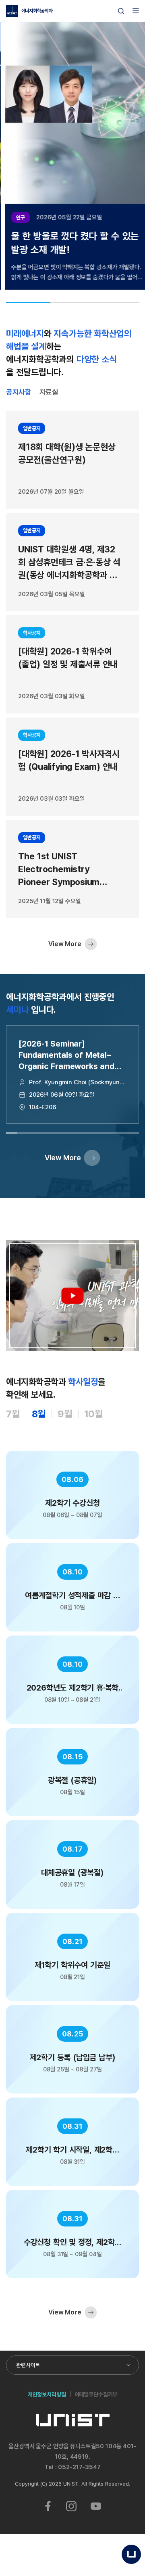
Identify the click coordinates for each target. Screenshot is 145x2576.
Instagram (71, 2506)
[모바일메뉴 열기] (136, 11)
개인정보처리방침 (47, 2394)
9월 (65, 1414)
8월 (39, 1414)
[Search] (121, 11)
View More (65, 944)
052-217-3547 (79, 2467)
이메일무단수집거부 (96, 2394)
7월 (13, 1414)
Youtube (96, 2506)
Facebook (48, 2506)
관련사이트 (28, 2365)
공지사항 (19, 392)
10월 (94, 1414)
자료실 (49, 392)
